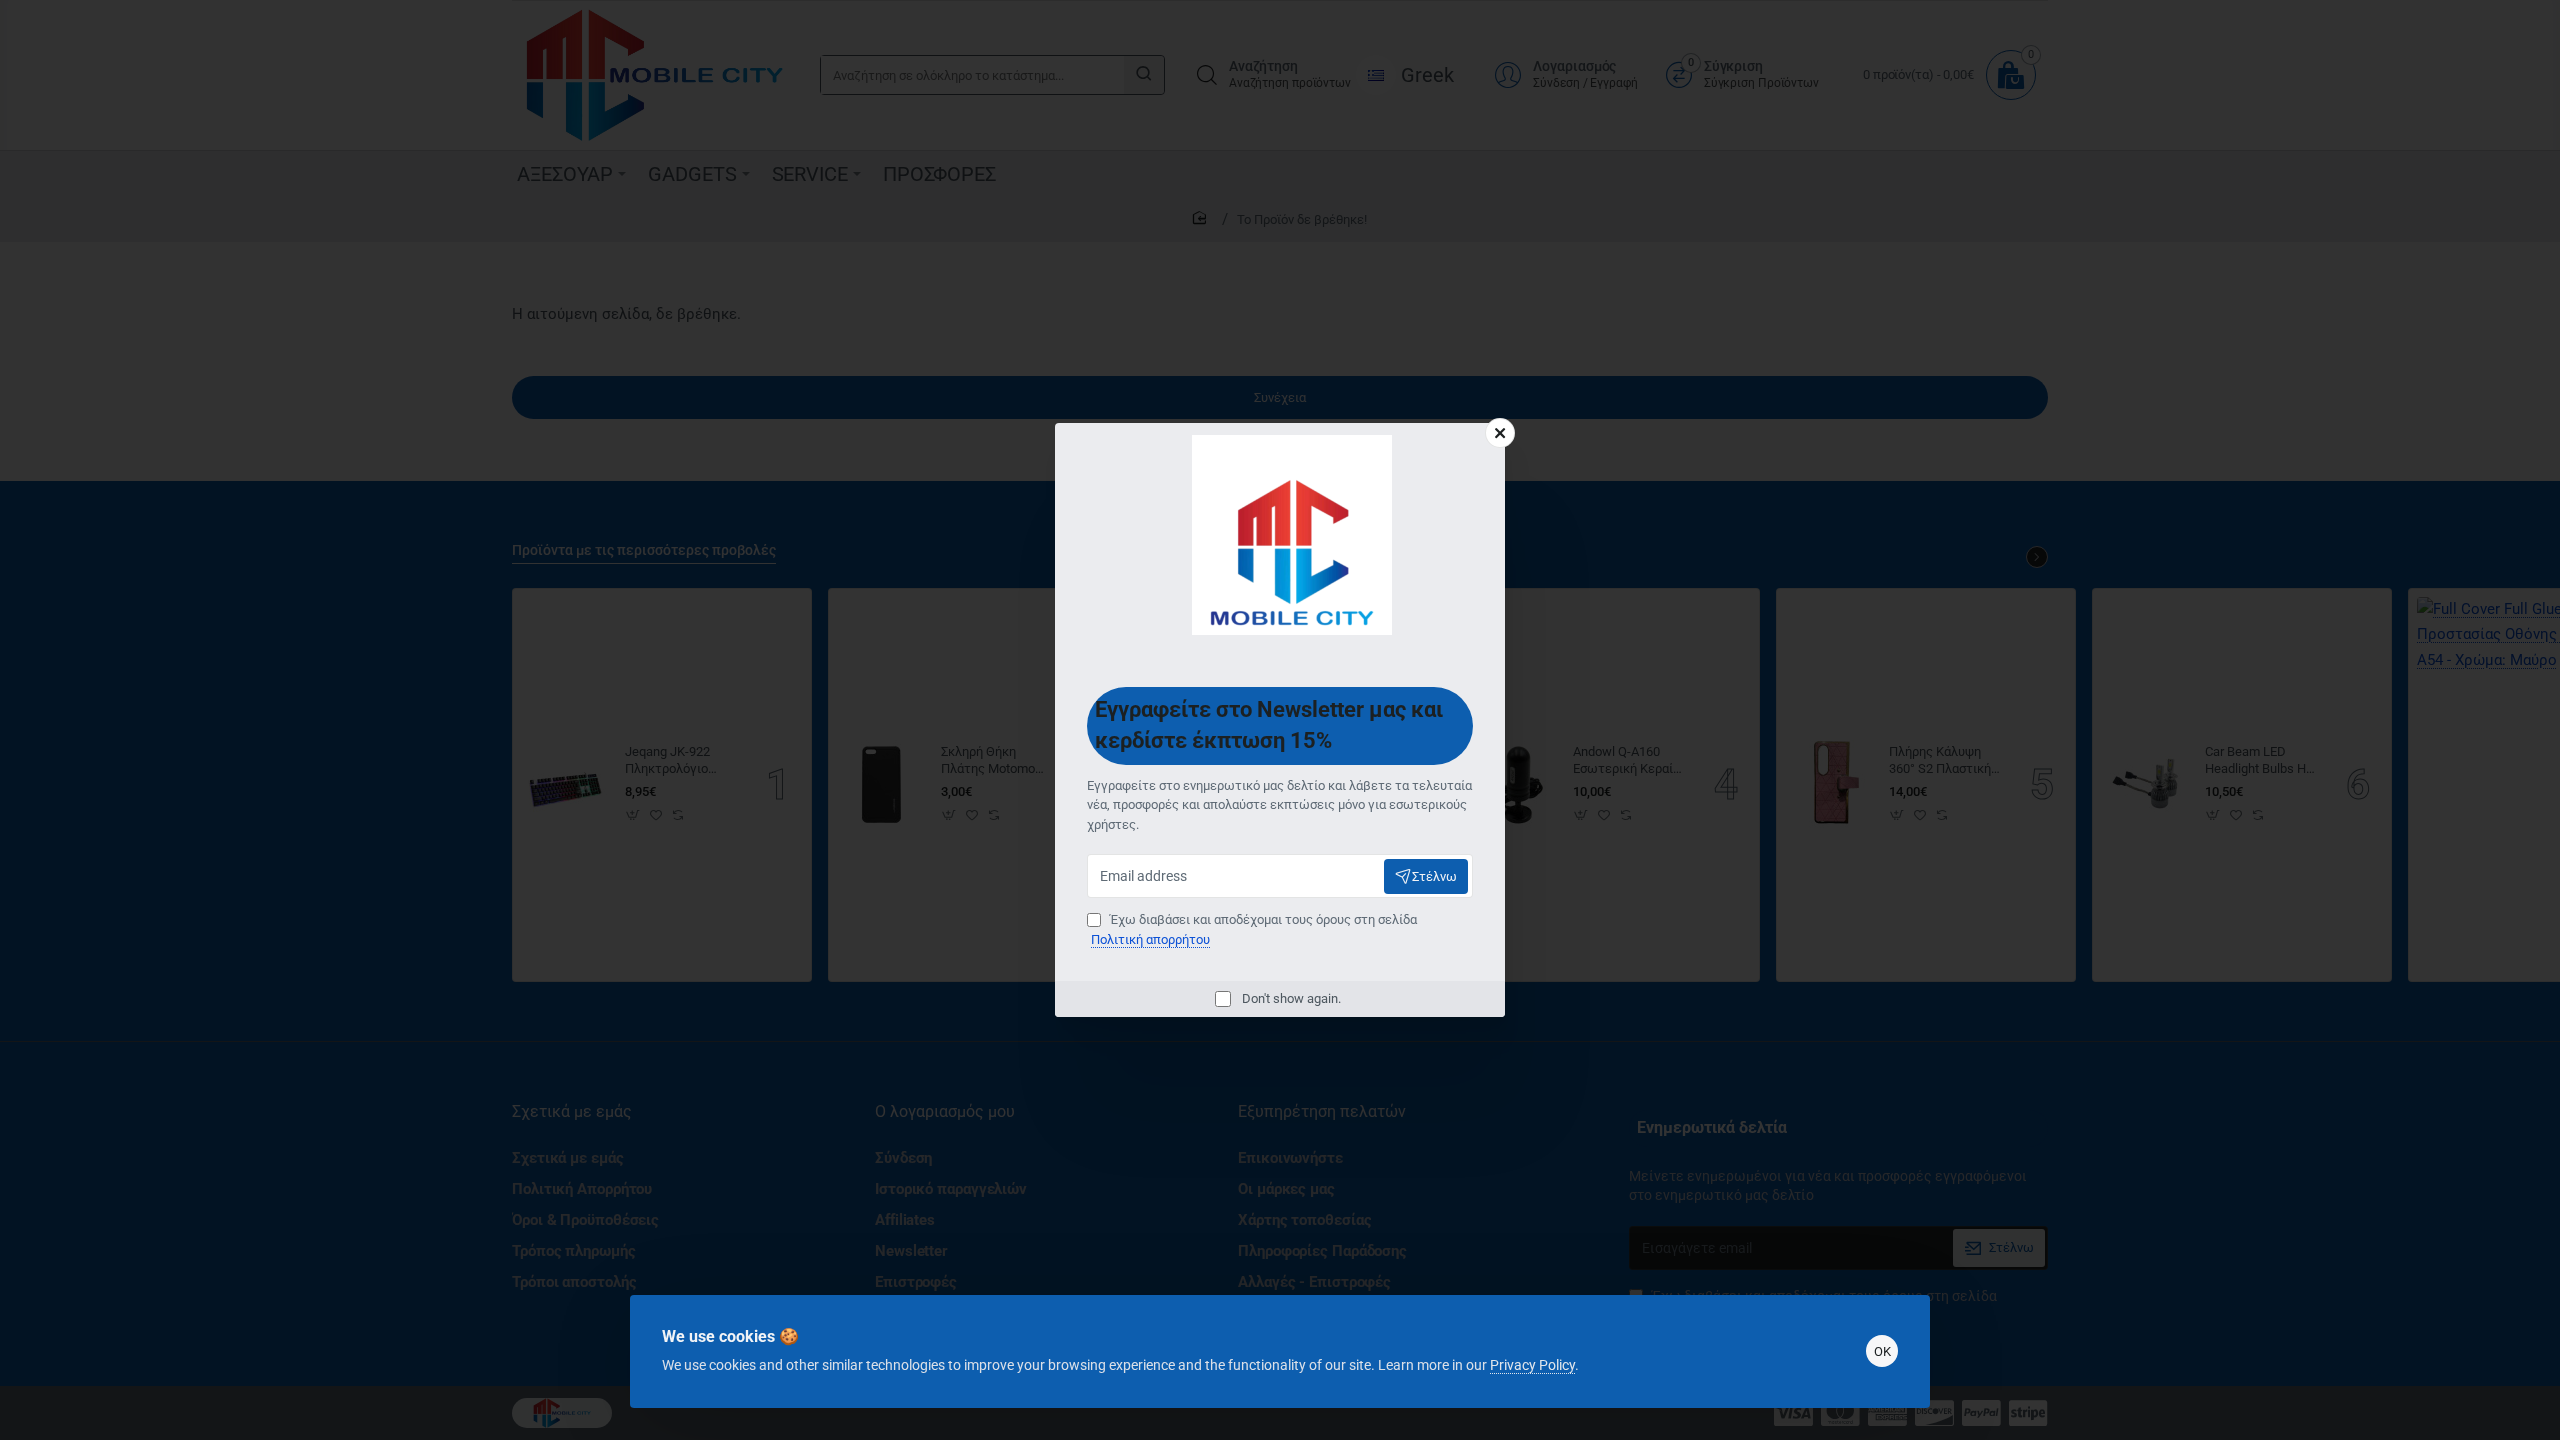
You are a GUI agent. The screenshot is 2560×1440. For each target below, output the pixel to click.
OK (1882, 1351)
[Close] (1500, 433)
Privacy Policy (1532, 1365)
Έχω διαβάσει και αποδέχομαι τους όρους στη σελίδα (1254, 929)
